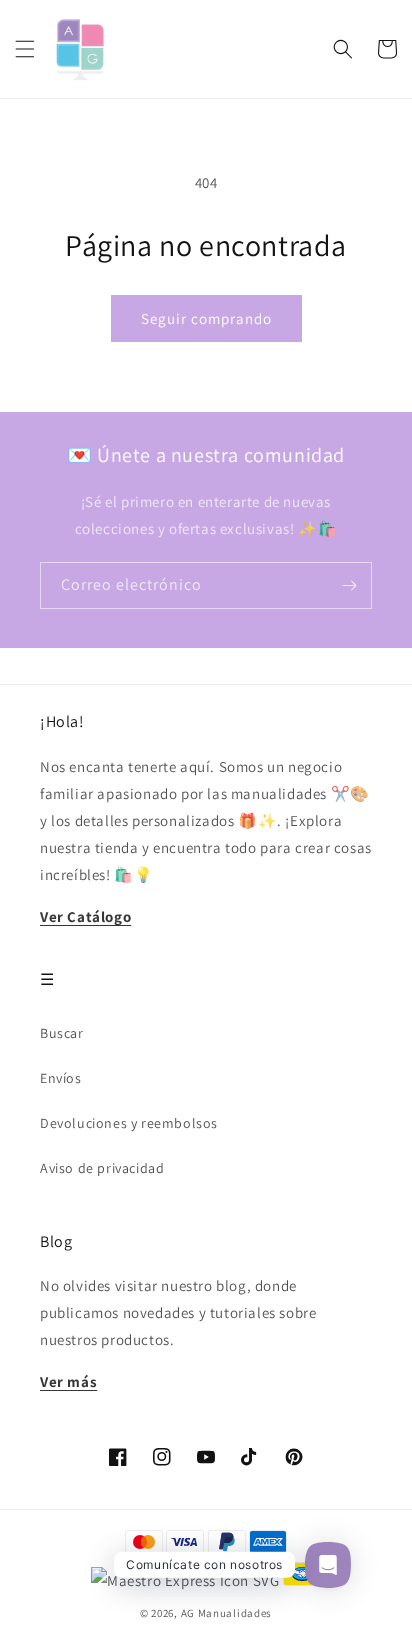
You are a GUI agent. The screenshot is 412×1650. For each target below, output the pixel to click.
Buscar (62, 1033)
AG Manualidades (227, 1613)
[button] (25, 49)
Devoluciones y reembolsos (129, 1123)
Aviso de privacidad (102, 1168)
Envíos (61, 1078)
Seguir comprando (206, 318)
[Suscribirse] (349, 585)
